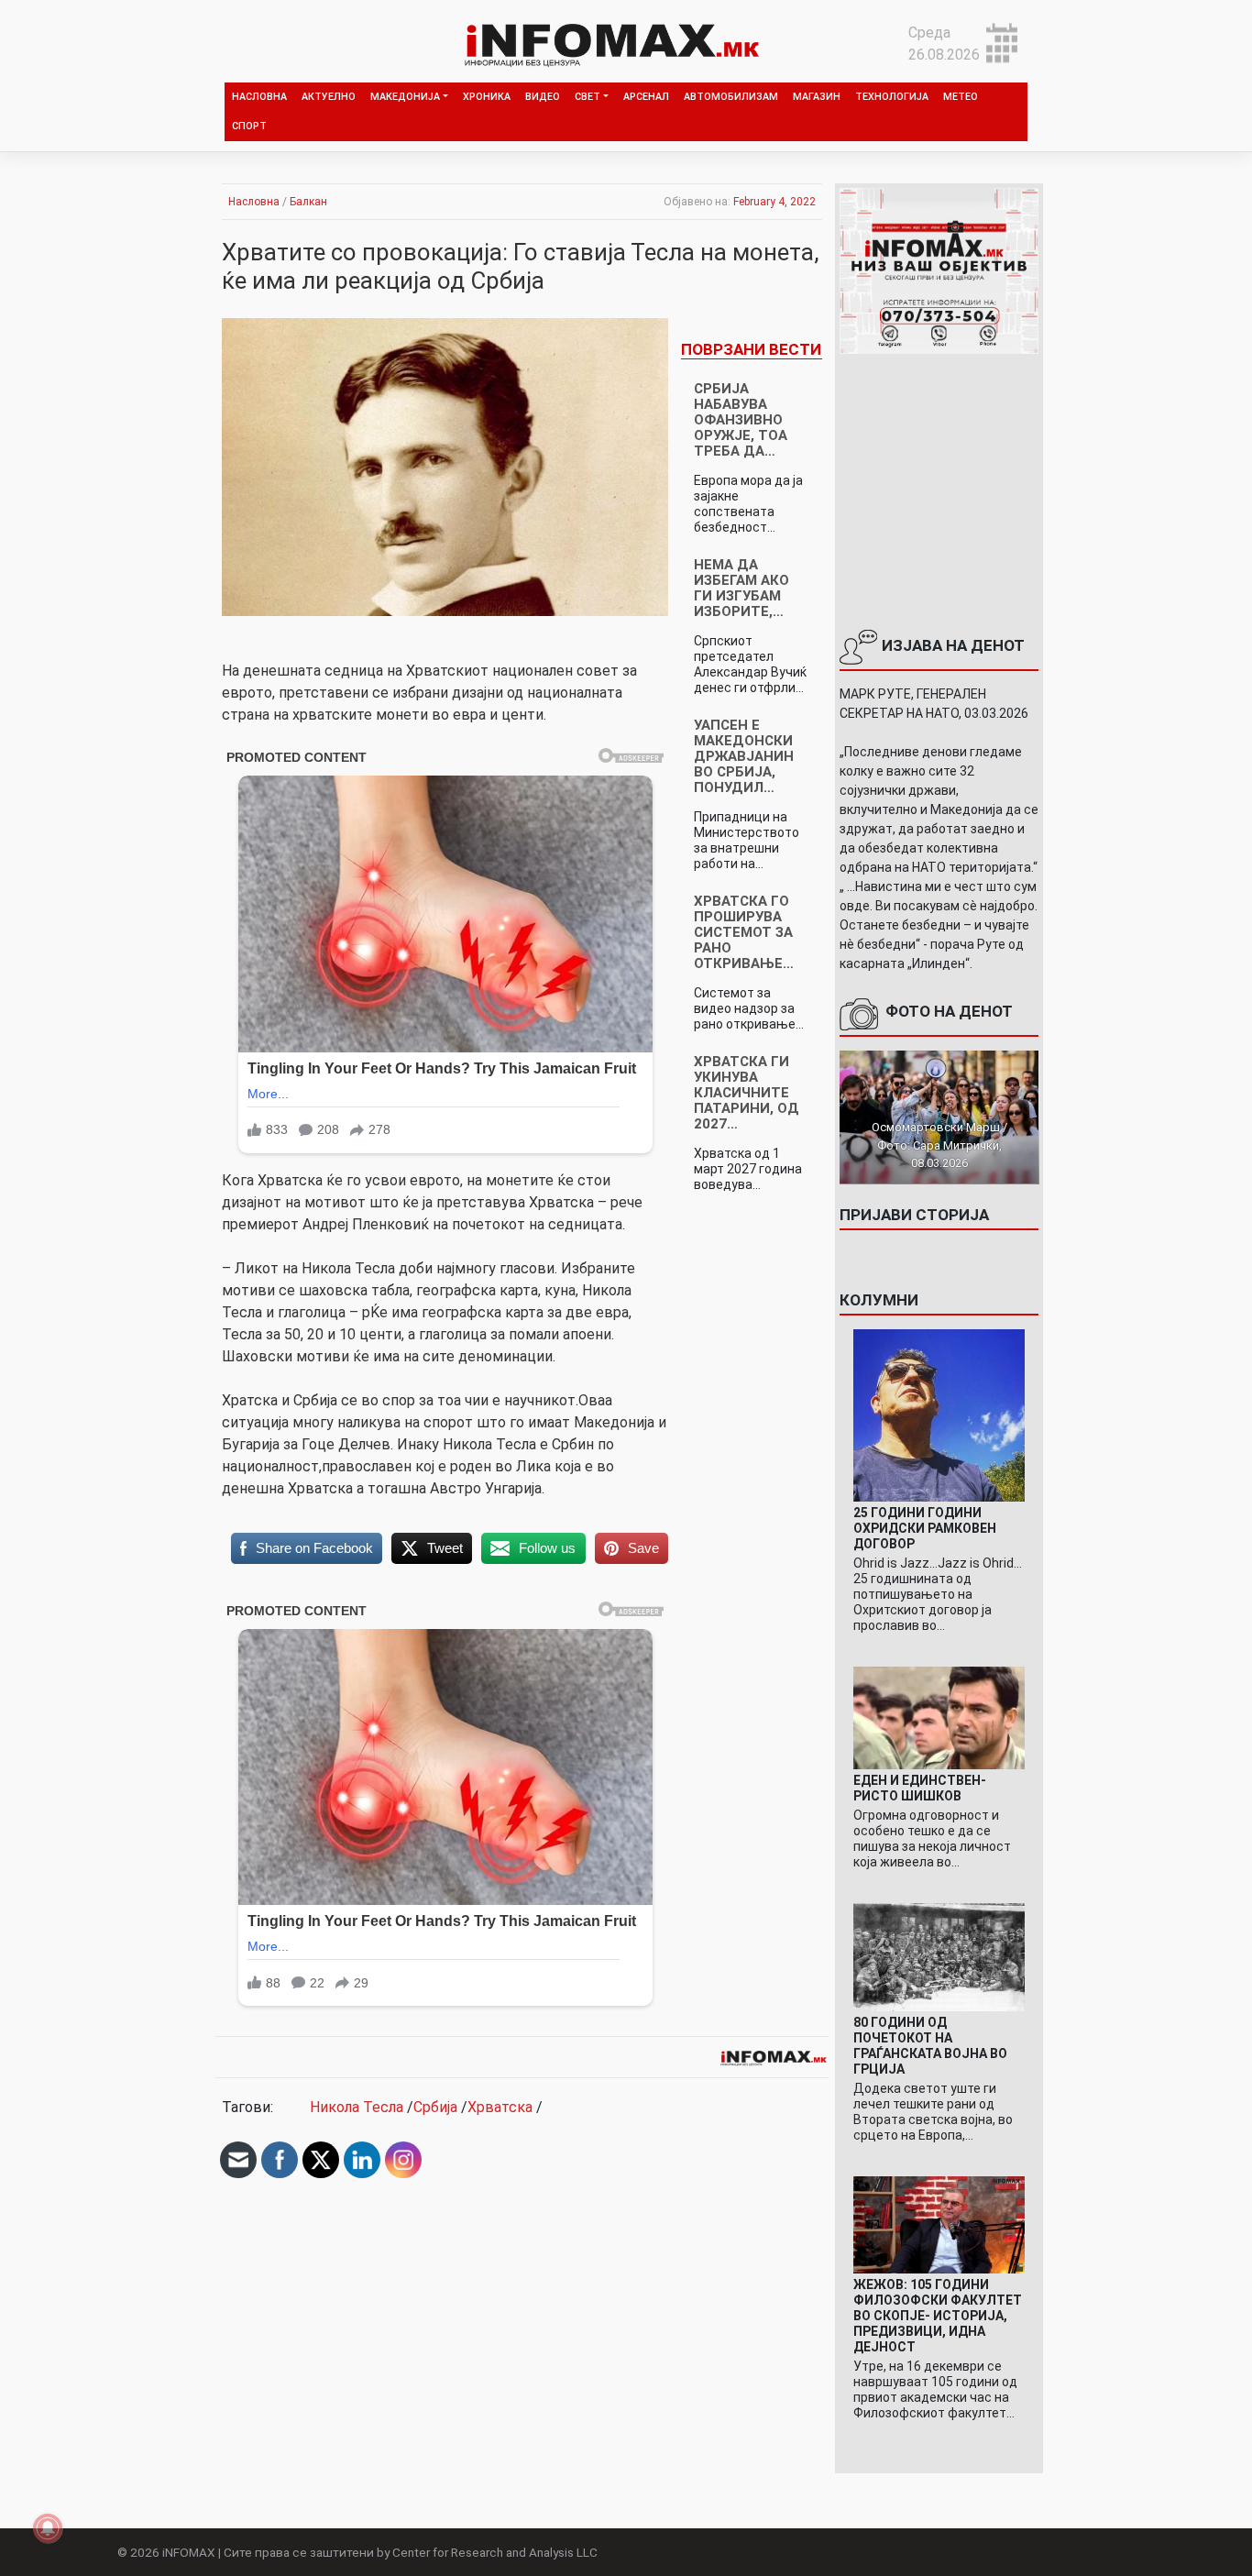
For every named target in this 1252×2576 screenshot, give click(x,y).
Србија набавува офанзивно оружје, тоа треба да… (741, 420)
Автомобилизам (731, 97)
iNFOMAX (189, 2552)
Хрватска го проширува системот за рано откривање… (744, 932)
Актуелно (329, 97)
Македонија (405, 97)
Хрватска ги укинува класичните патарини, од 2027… (747, 1093)
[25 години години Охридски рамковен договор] (939, 1414)
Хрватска (500, 2107)
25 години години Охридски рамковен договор (925, 1528)
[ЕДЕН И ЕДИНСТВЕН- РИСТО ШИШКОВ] (939, 1717)
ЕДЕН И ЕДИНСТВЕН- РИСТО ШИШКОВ (920, 1788)
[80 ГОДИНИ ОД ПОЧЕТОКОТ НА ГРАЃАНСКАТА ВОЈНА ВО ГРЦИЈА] (939, 1957)
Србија (435, 2107)
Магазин (817, 97)
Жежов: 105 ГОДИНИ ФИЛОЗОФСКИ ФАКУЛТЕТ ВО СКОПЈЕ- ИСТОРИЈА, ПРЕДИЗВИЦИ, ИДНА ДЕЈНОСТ (938, 2316)
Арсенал (646, 97)
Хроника (487, 97)
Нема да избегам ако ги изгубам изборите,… (741, 588)
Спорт (249, 126)
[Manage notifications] (48, 2528)
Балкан (308, 202)
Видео (543, 97)
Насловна (259, 97)
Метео (961, 97)
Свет (588, 97)
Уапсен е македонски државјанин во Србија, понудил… (744, 756)
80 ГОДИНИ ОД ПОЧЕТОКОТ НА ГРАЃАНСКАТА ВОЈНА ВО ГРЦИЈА (930, 2046)
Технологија (892, 97)
